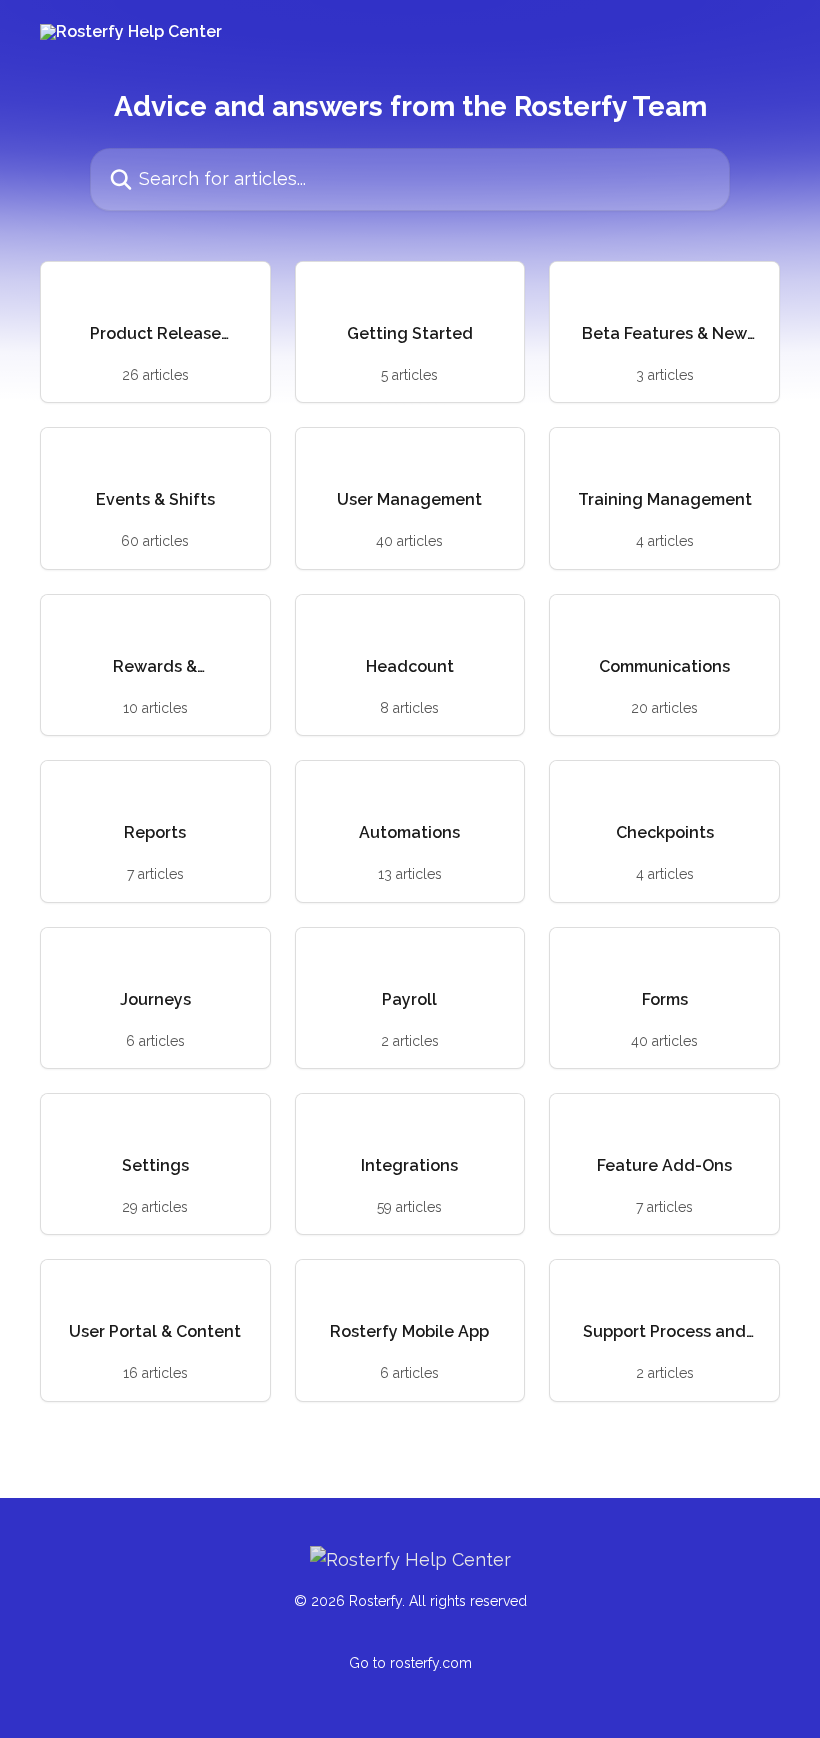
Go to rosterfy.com (410, 1663)
